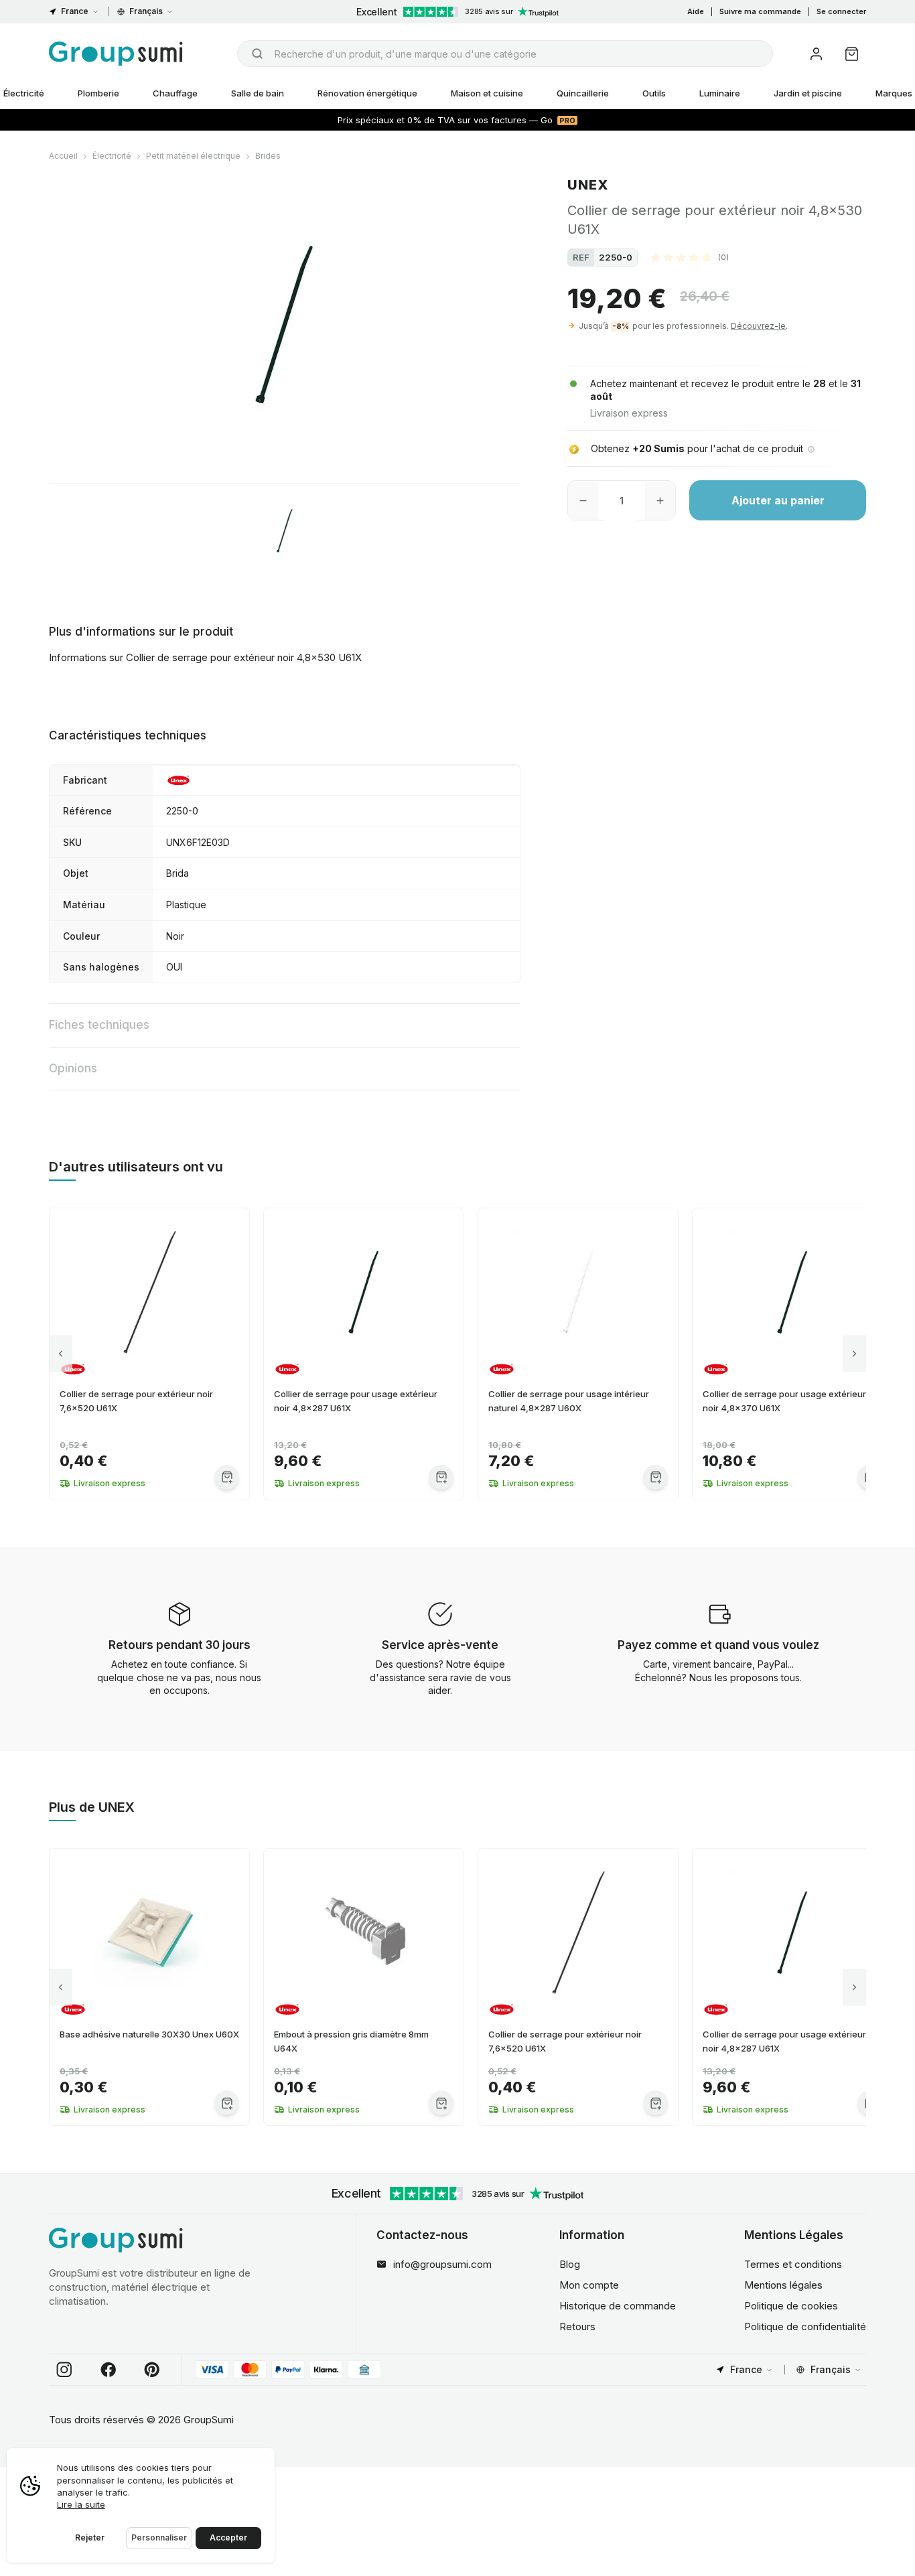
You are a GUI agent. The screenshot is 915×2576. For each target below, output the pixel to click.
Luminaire (720, 93)
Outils (654, 93)
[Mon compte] (816, 54)
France (75, 11)
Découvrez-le (758, 326)
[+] (660, 501)
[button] (690, 257)
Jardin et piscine (808, 93)
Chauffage (175, 93)
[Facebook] (109, 2370)
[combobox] (505, 54)
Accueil (63, 156)
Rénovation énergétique (367, 93)
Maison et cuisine (487, 93)
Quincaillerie (583, 93)
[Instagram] (64, 2370)
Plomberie (98, 93)
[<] (61, 1354)
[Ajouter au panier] (227, 1477)
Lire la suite (81, 2504)
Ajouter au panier (778, 501)
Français (146, 11)
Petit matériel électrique (193, 156)
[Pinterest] (152, 2370)
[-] (583, 501)
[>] (854, 1354)
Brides (268, 156)
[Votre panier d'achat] (852, 54)
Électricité (112, 156)
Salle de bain (258, 93)
